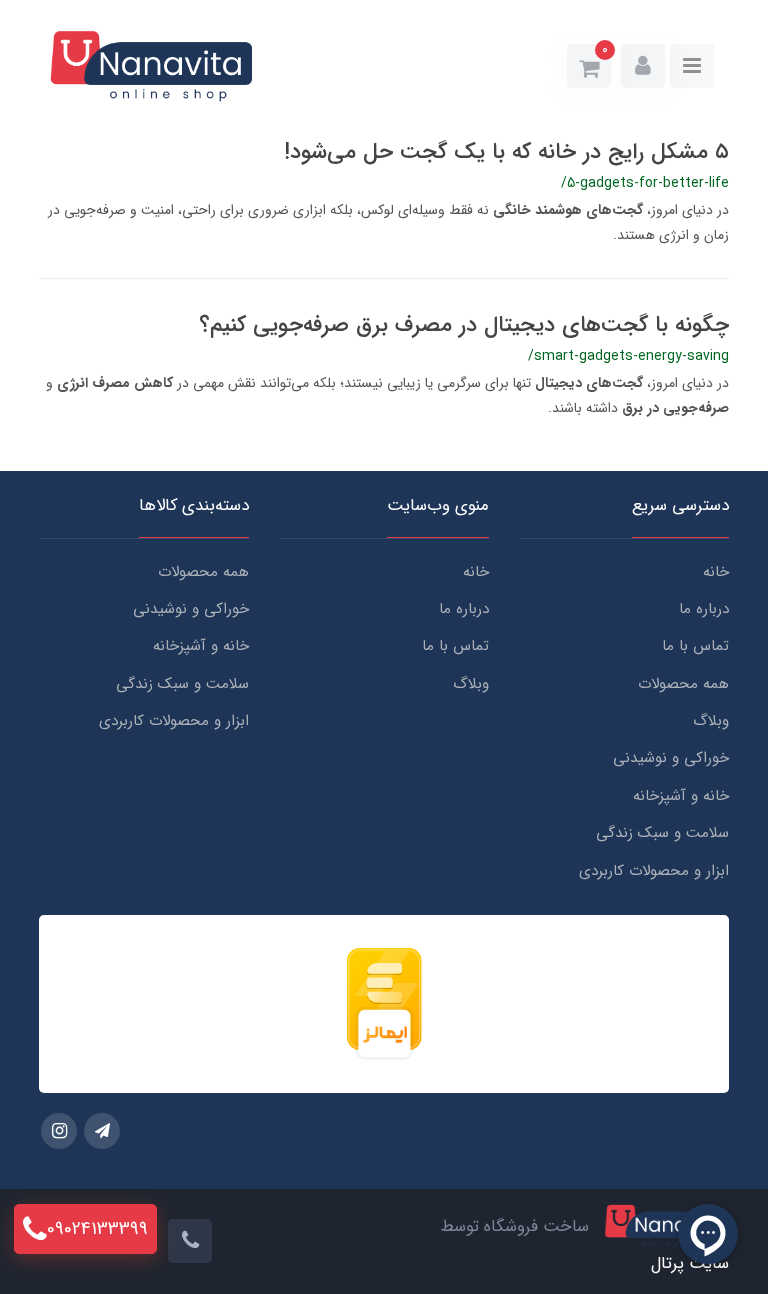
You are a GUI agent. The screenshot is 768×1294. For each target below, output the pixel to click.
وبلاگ (711, 721)
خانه (716, 572)
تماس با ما (695, 646)
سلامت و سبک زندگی (662, 833)
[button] (643, 66)
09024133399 (97, 1229)
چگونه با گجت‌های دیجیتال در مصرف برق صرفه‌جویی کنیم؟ (464, 325)
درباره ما (704, 609)
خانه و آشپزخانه (681, 796)
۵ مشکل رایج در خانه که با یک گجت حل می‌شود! (506, 152)
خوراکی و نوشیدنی (671, 758)
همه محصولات (683, 684)
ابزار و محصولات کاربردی (654, 871)
